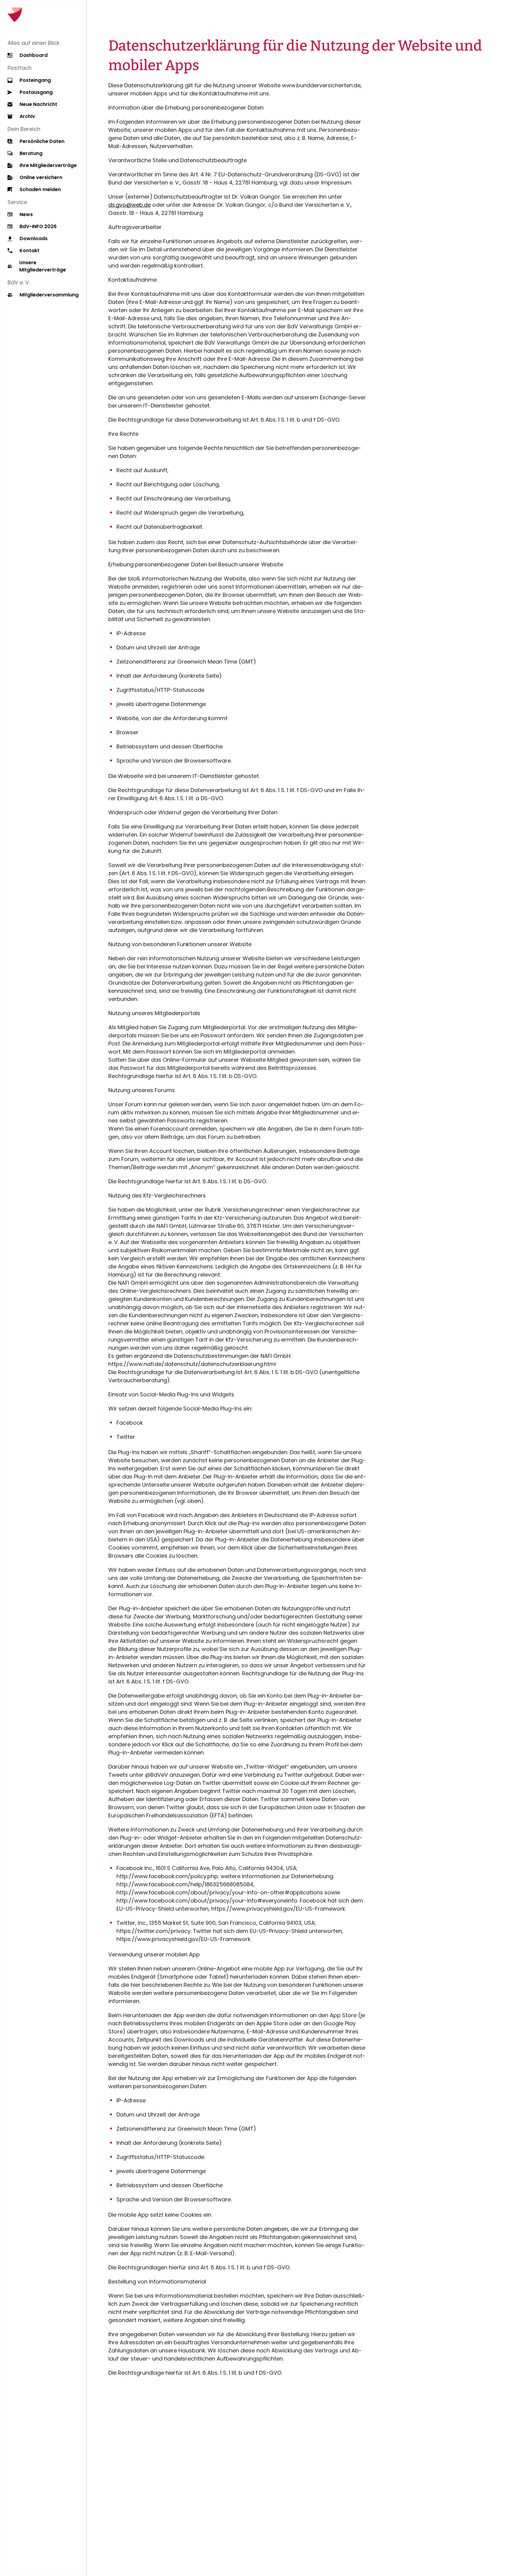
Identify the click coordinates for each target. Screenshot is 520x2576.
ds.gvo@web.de (130, 205)
